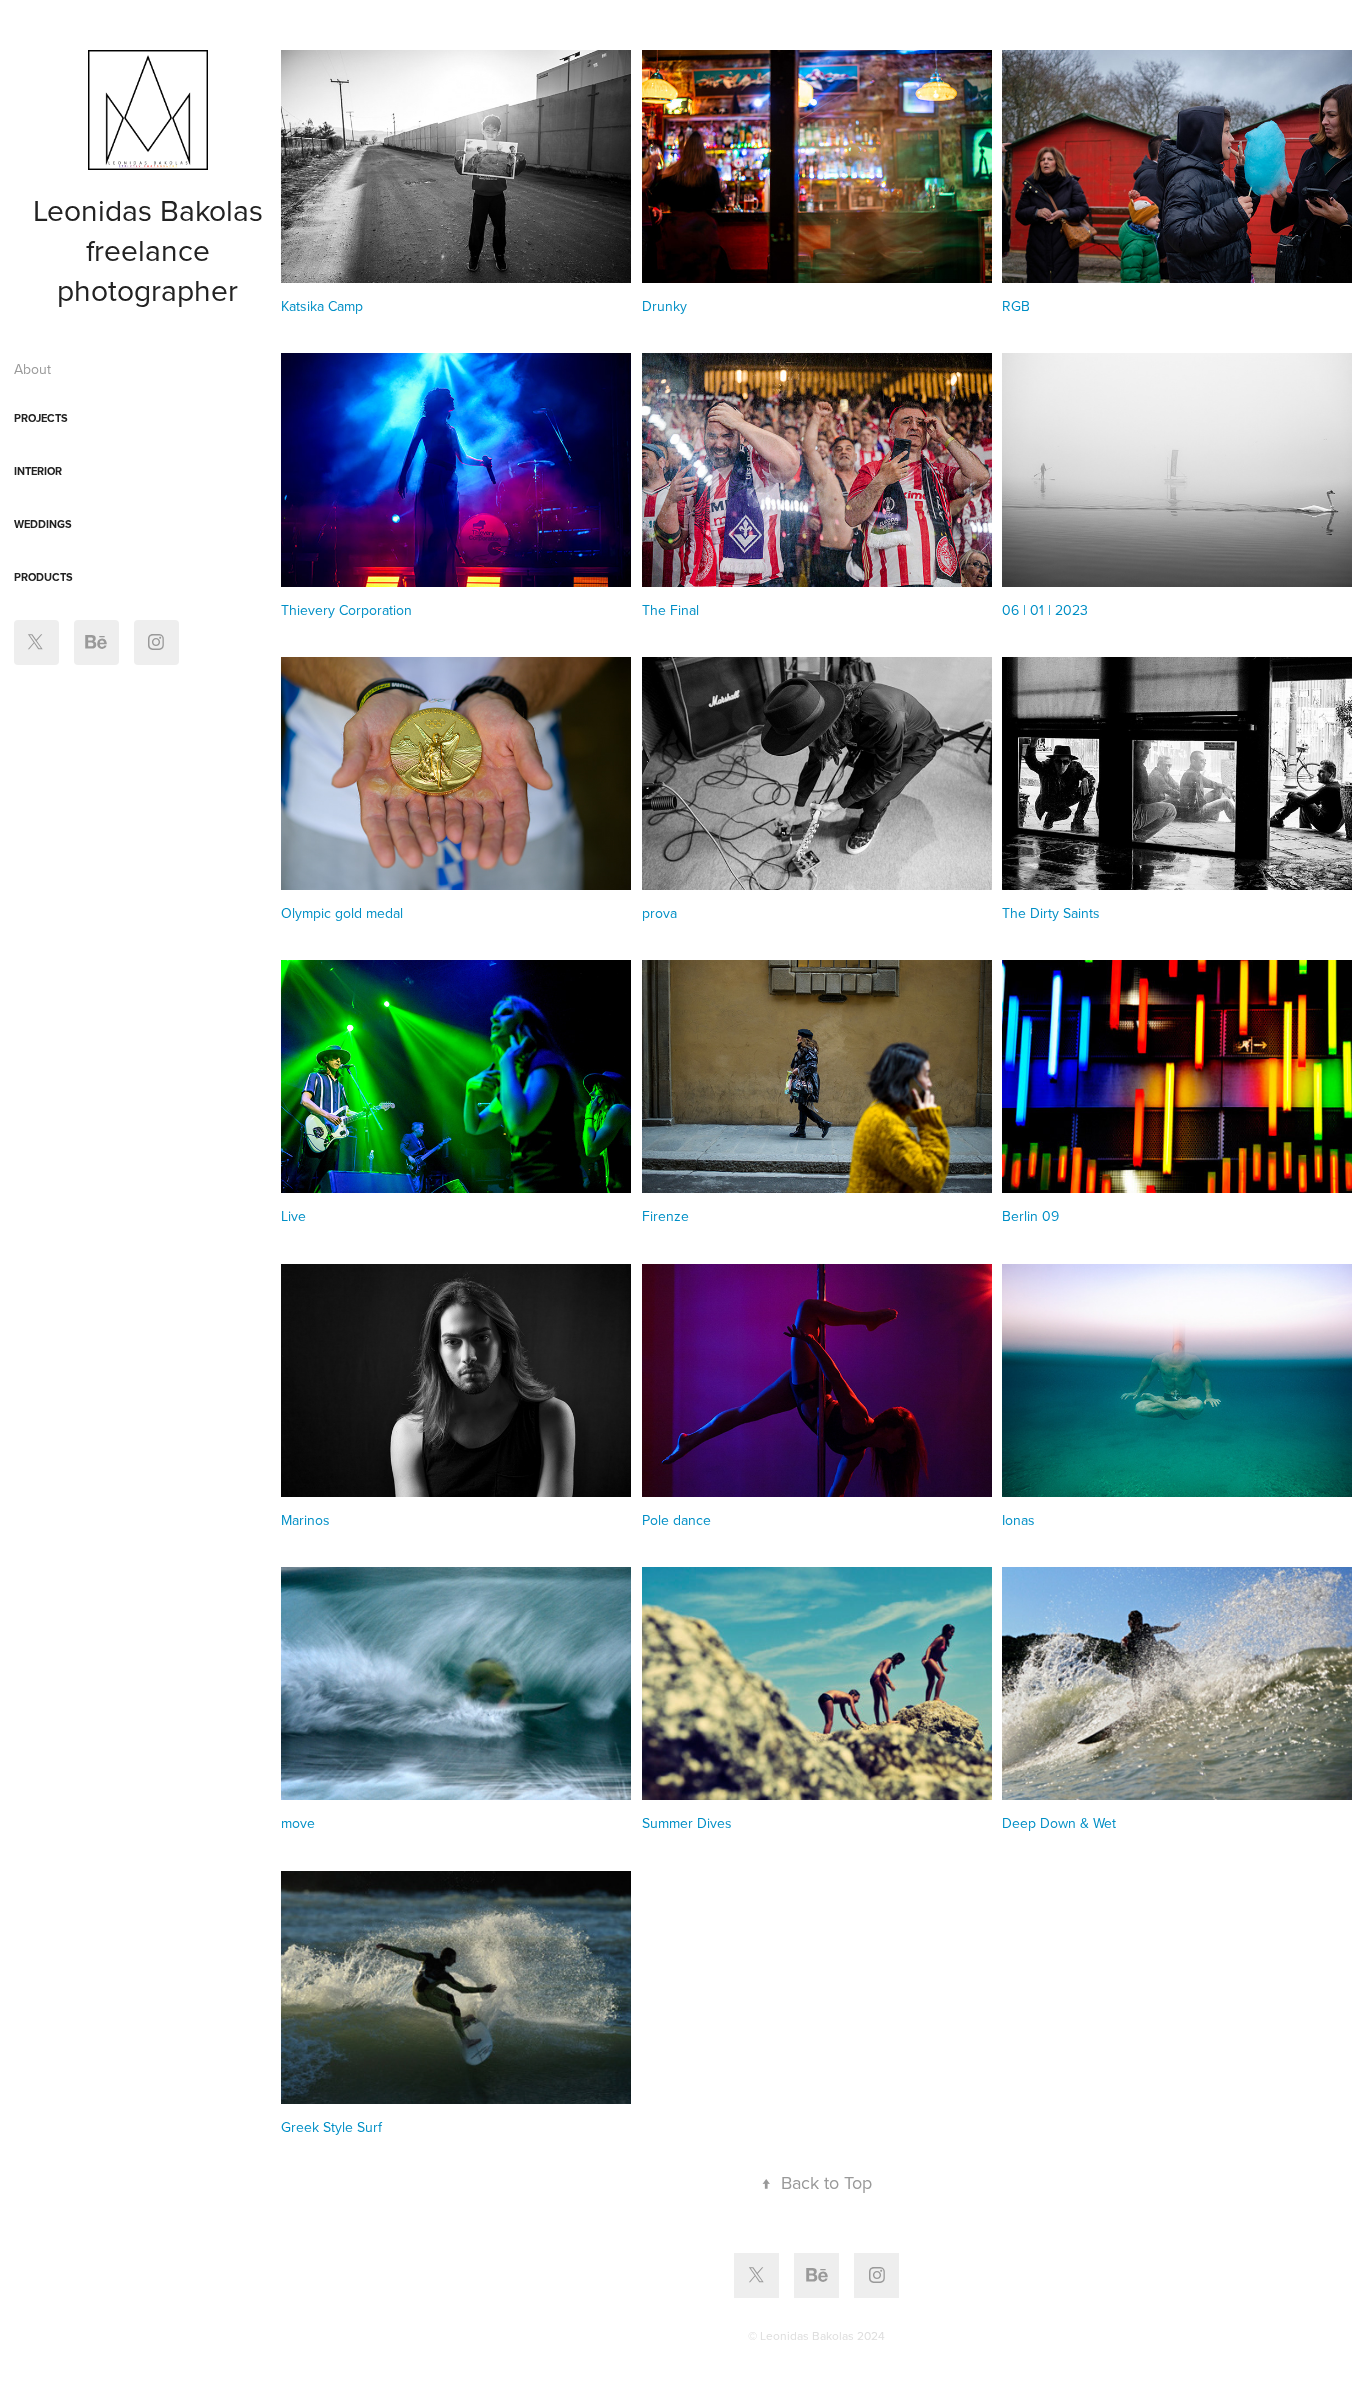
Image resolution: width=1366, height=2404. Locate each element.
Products (43, 577)
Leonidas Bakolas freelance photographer (152, 250)
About (32, 369)
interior (38, 471)
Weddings (43, 524)
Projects (41, 418)
